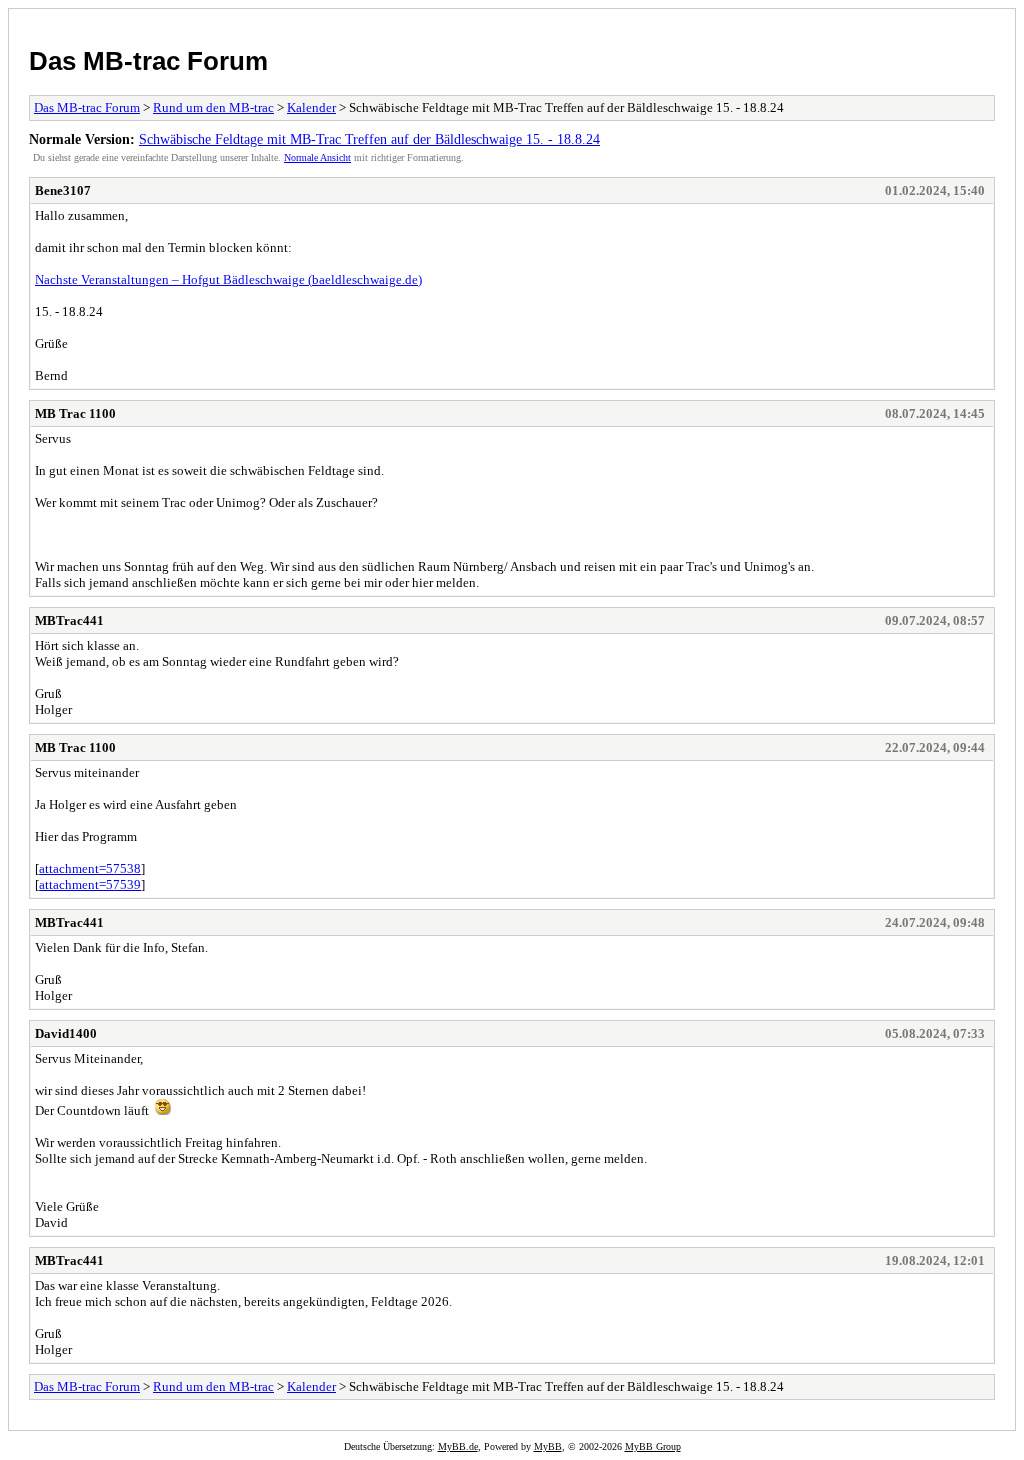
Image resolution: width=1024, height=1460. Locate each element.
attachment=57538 (90, 868)
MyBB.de (458, 1446)
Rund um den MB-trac (213, 107)
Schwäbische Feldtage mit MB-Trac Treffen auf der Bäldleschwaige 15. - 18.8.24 (369, 139)
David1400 (66, 1033)
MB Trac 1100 (75, 413)
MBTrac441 (69, 620)
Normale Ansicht (317, 157)
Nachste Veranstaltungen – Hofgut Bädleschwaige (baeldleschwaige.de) (228, 279)
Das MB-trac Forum (148, 61)
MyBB (548, 1446)
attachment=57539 (90, 884)
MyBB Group (653, 1446)
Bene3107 (63, 190)
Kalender (311, 107)
